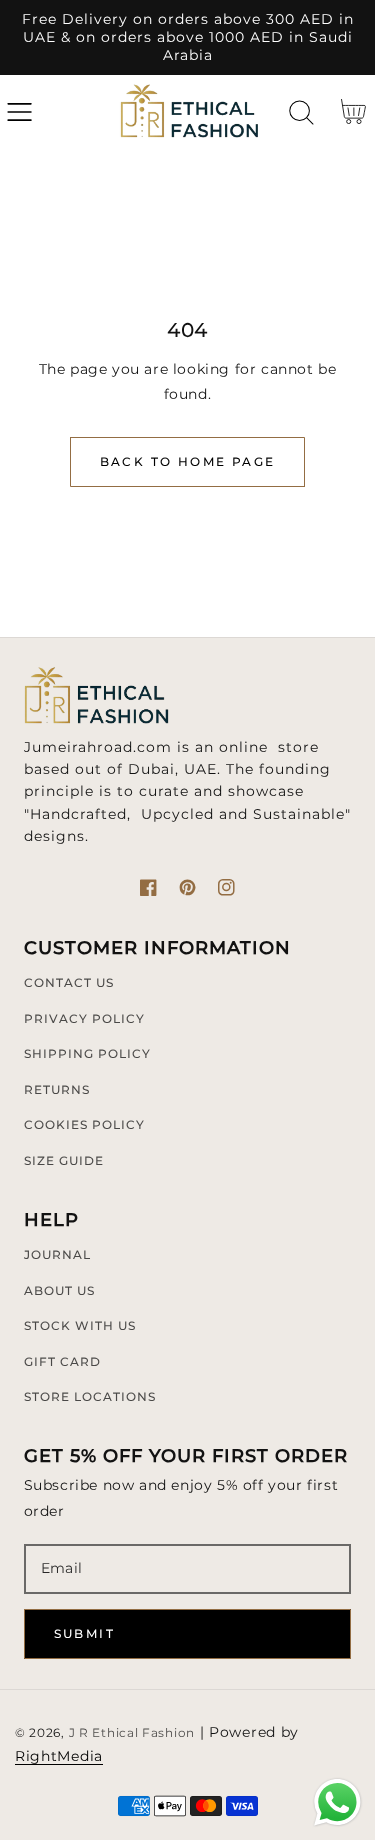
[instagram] (226, 887)
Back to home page (188, 461)
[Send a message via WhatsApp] (337, 1802)
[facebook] (148, 887)
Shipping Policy (87, 1053)
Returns (57, 1089)
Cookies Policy (84, 1124)
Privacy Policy (84, 1018)
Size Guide (64, 1160)
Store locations (90, 1396)
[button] (19, 112)
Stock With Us (80, 1325)
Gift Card (62, 1361)
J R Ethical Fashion (132, 1733)
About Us (59, 1290)
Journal (57, 1254)
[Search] (301, 112)
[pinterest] (187, 887)
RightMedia (59, 1756)
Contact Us (69, 982)
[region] (187, 37)
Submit (84, 1633)
